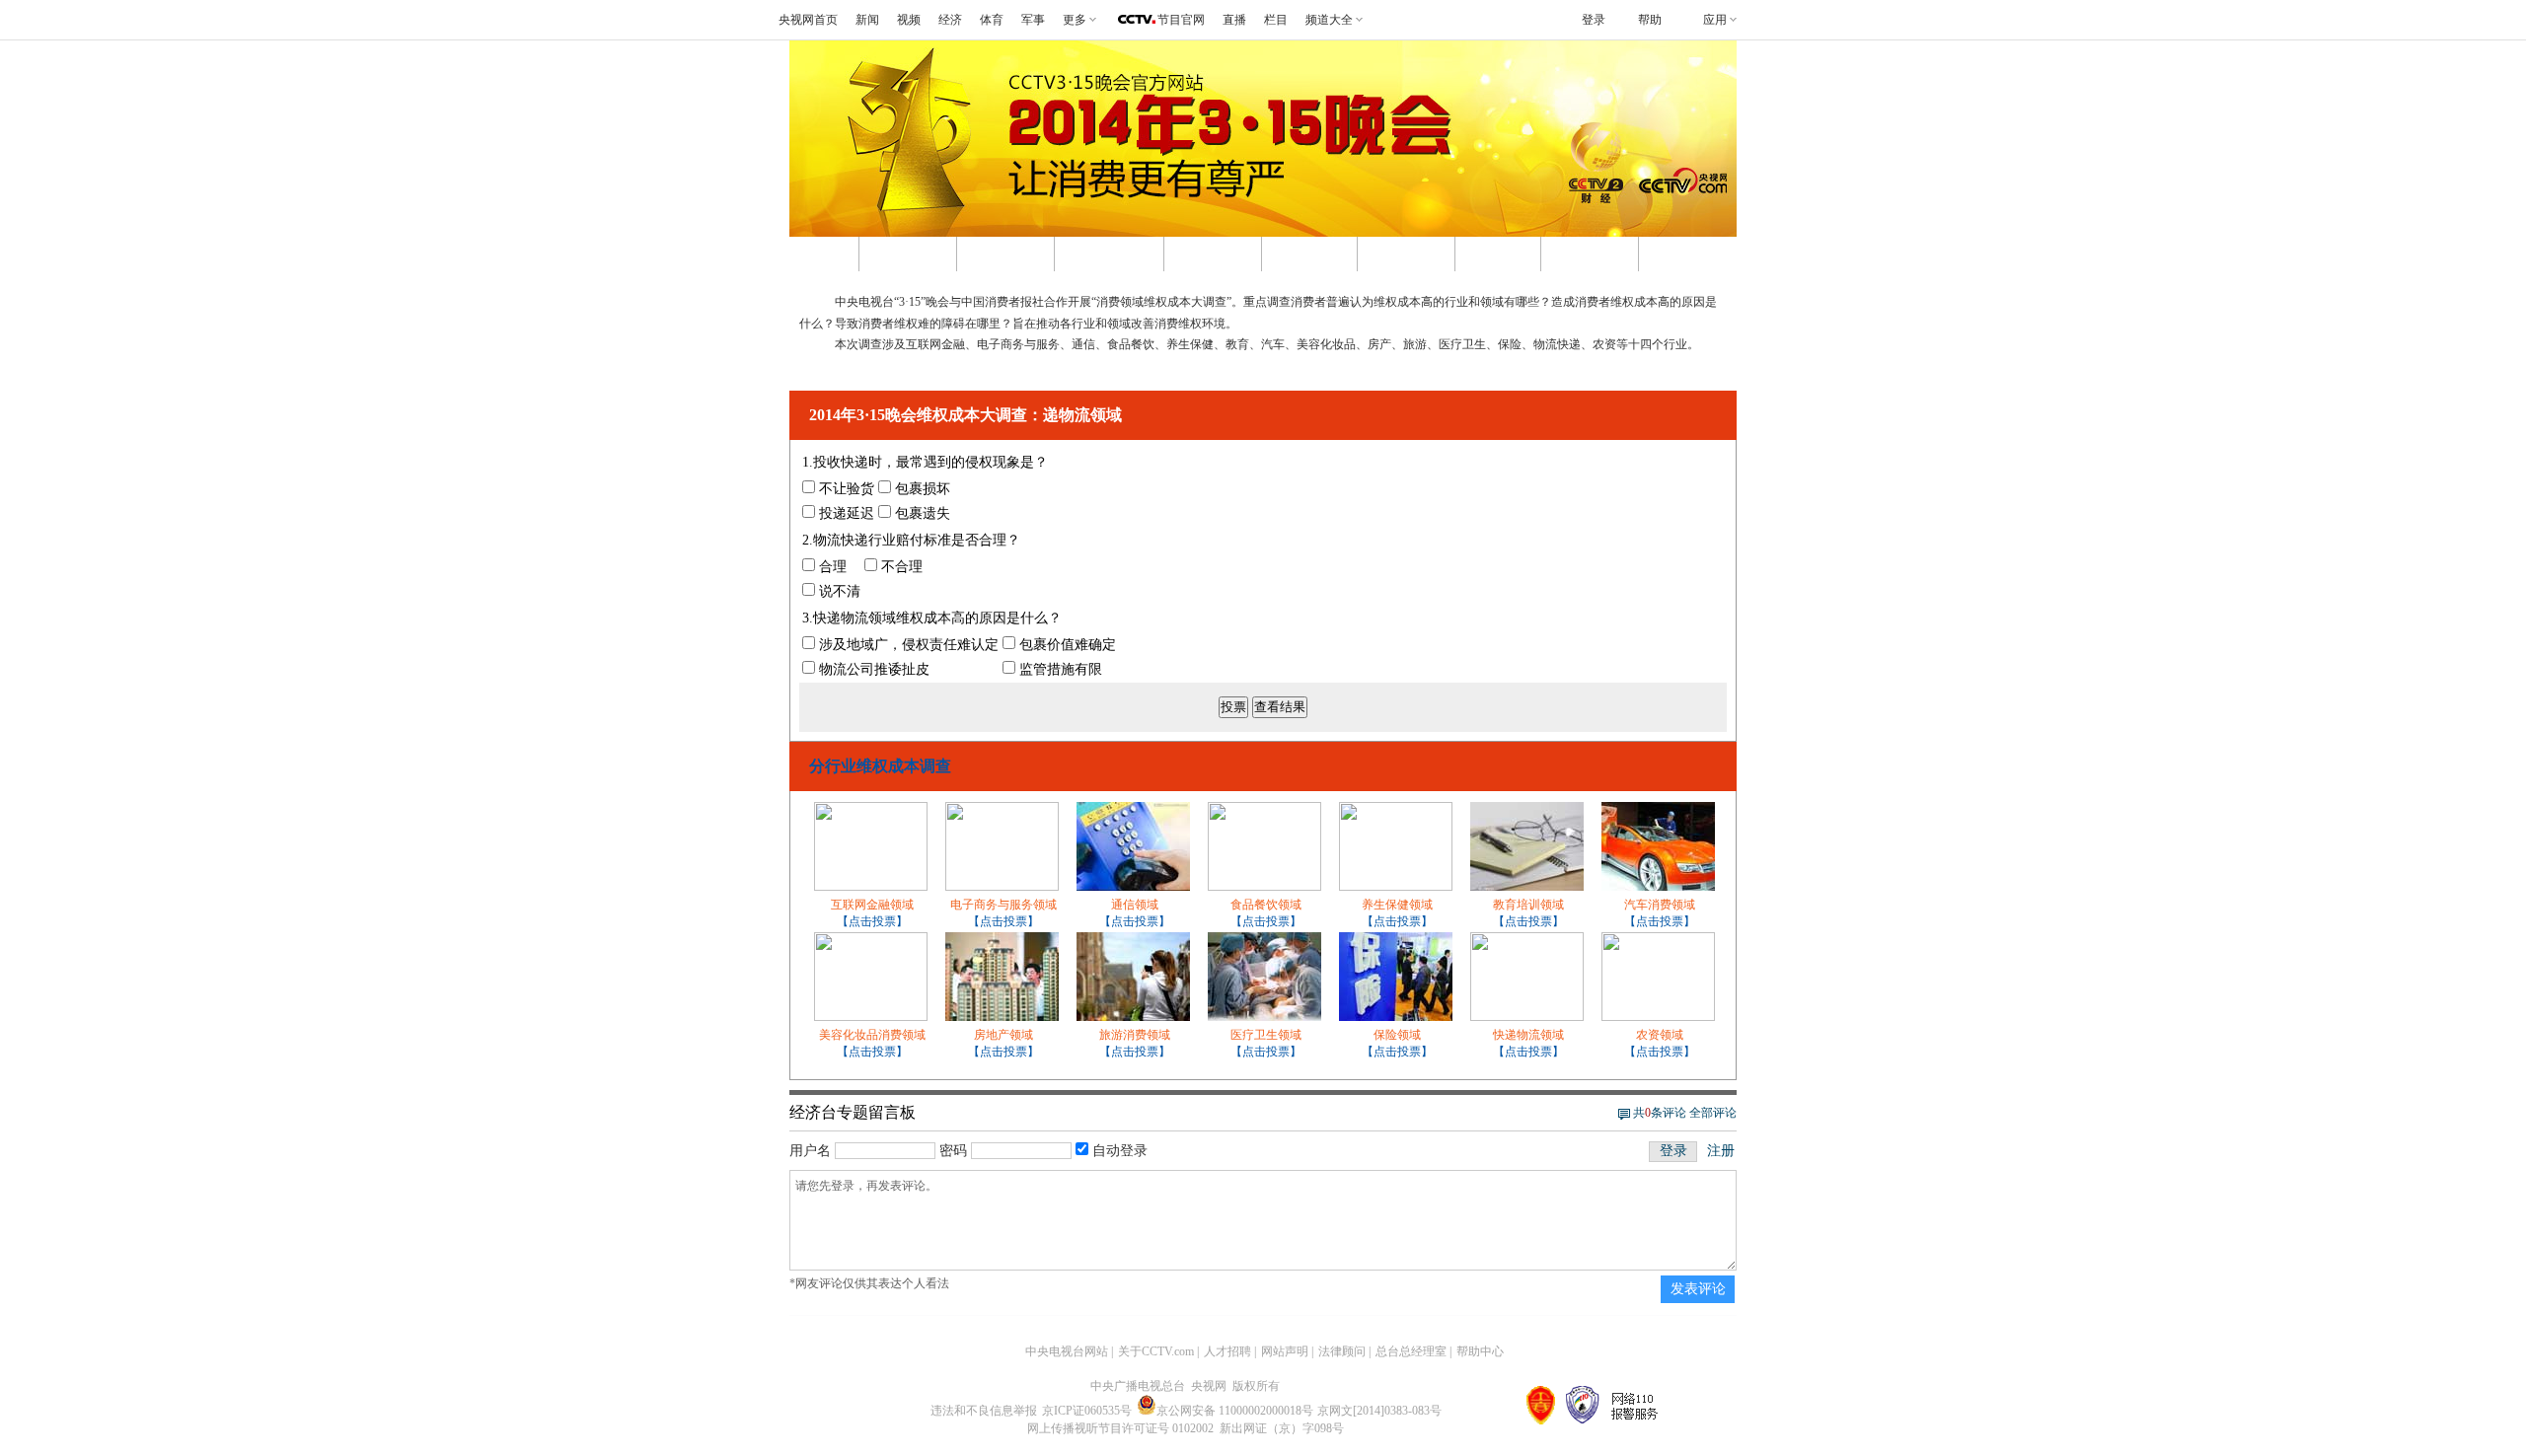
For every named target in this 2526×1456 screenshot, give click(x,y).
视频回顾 (908, 254)
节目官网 (1181, 20)
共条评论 (1660, 1113)
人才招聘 (1227, 1351)
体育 (992, 20)
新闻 (867, 20)
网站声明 (1285, 1351)
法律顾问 (1342, 1351)
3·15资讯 (1309, 254)
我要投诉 (1406, 254)
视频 (909, 20)
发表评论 (1698, 1289)
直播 (1234, 20)
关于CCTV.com (1156, 1351)
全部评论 (1713, 1113)
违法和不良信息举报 (984, 1411)
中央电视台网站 (1067, 1351)
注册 (1721, 1151)
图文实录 (1005, 254)
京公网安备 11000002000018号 (1235, 1411)
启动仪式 (1213, 254)
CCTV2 (1498, 254)
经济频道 (1590, 254)
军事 (1033, 20)
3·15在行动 (1109, 254)
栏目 (1276, 20)
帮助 (1650, 20)
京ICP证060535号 (1087, 1411)
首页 (824, 254)
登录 (1673, 1151)
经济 (950, 20)
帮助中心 (1480, 1351)
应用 (1715, 20)
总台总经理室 (1411, 1351)
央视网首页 (808, 20)
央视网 (1680, 254)
